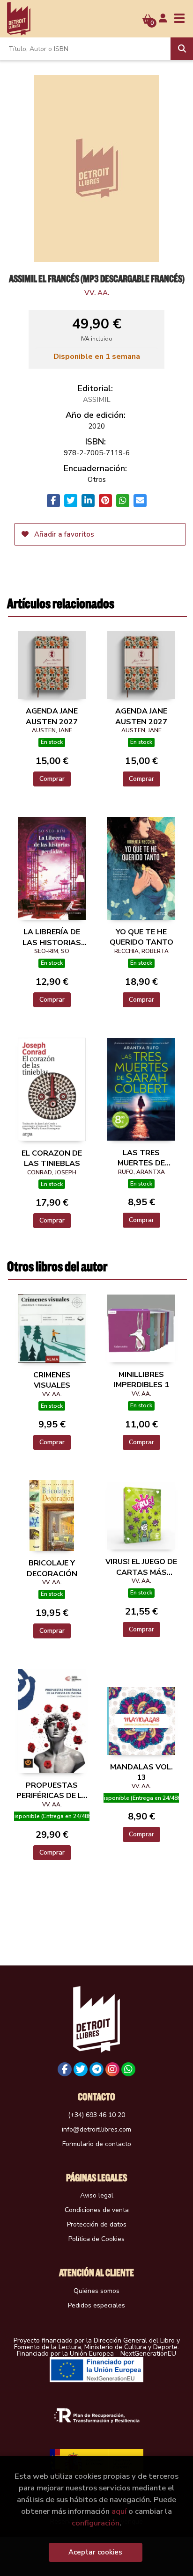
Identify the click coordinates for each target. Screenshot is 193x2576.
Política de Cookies (96, 2239)
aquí (119, 2511)
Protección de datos (97, 2224)
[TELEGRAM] (96, 2069)
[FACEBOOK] (65, 2069)
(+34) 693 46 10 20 (96, 2115)
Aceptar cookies (95, 2552)
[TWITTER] (81, 2069)
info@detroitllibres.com (96, 2129)
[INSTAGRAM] (112, 2069)
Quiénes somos (96, 2291)
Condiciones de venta (97, 2210)
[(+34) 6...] (128, 2069)
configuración (96, 2523)
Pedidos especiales (96, 2305)
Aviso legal (97, 2195)
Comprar (52, 779)
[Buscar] (182, 49)
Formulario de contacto (97, 2144)
